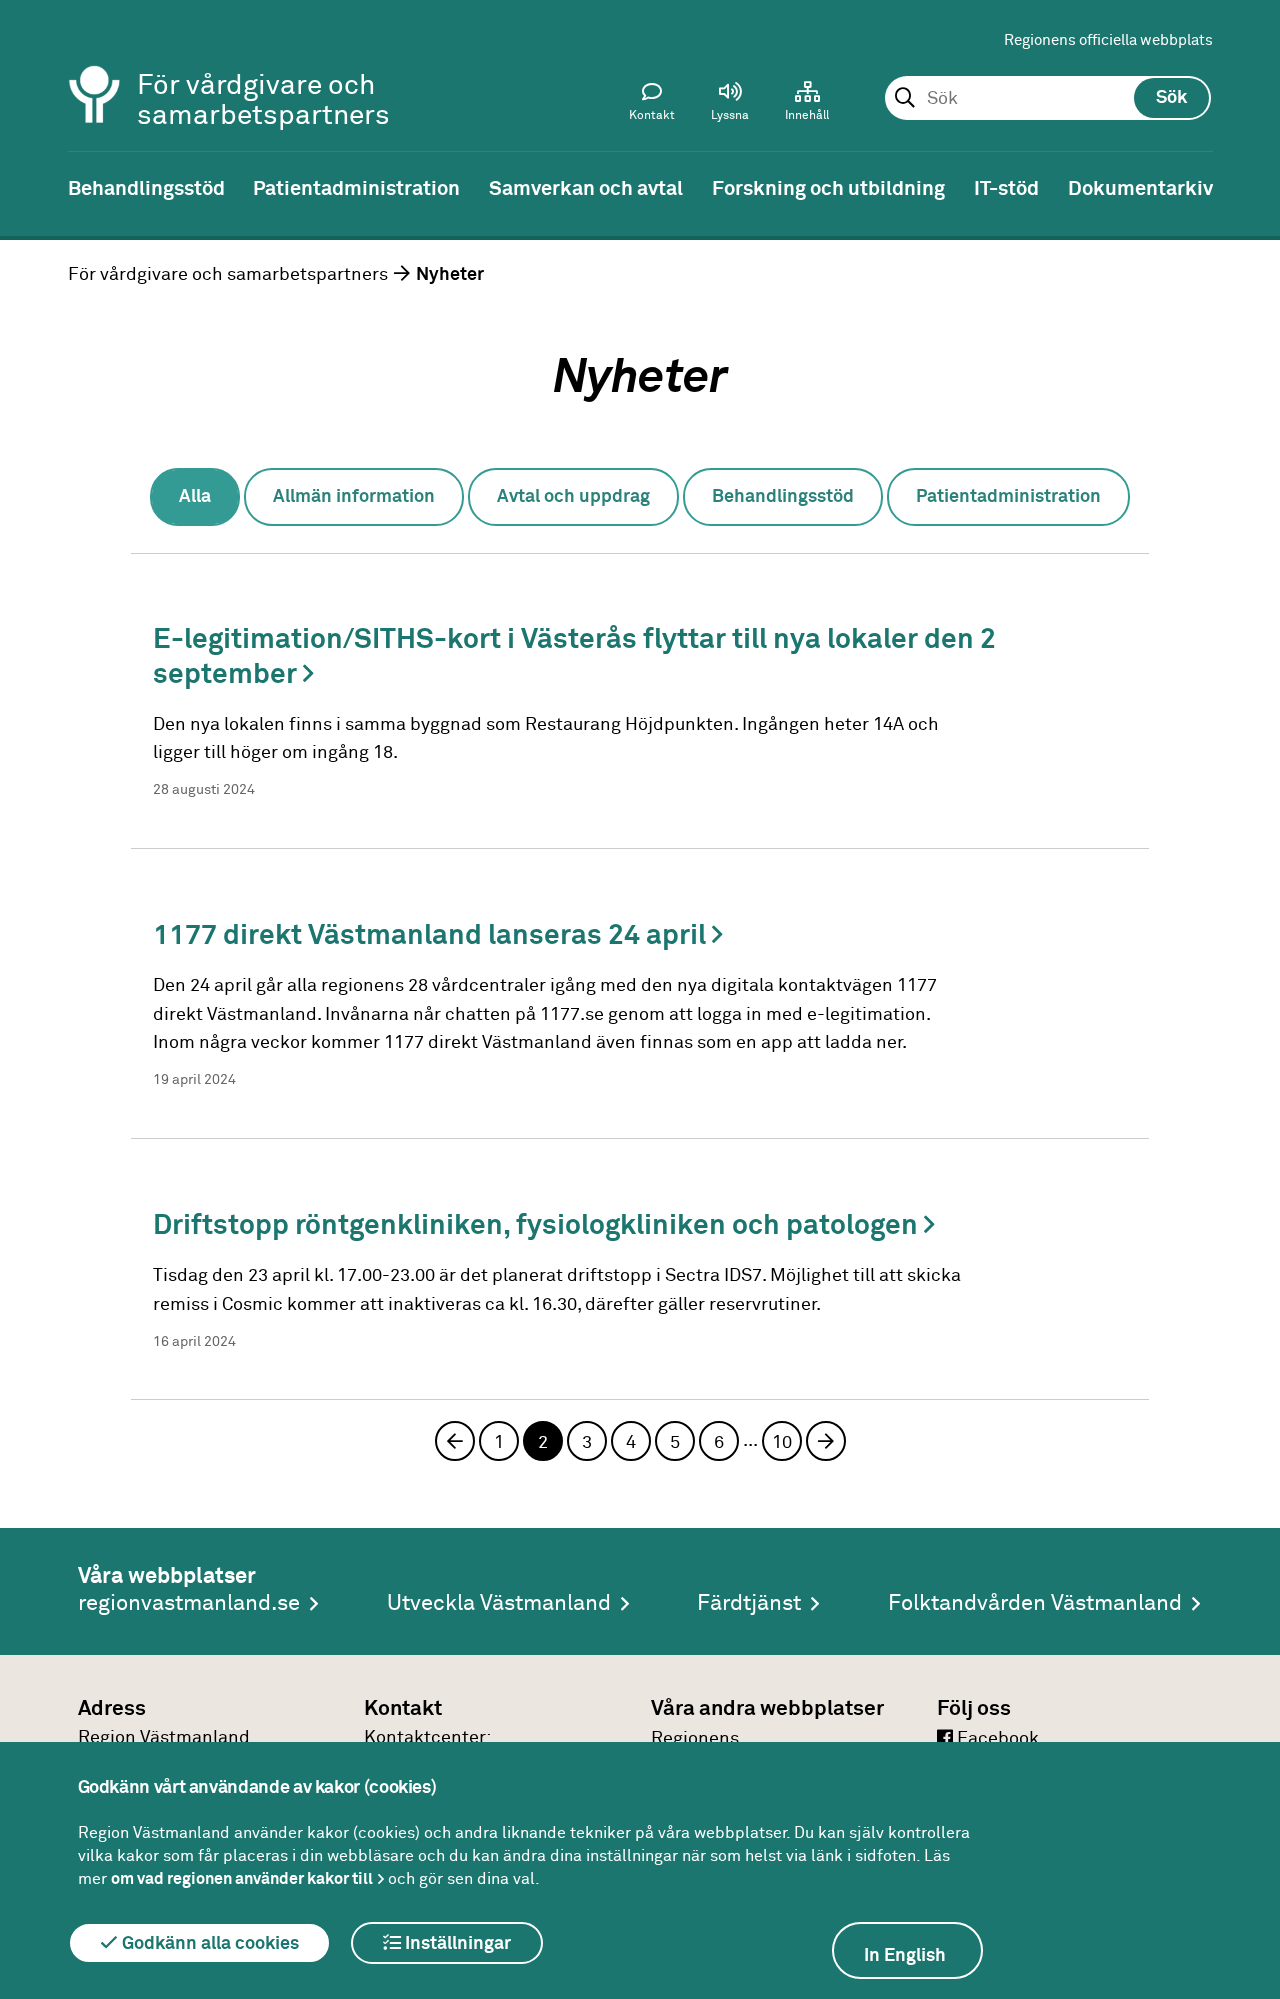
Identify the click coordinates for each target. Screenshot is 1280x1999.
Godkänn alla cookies (208, 1944)
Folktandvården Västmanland (1035, 1604)
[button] (730, 106)
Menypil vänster (30, 187)
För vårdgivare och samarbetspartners (228, 275)
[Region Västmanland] (95, 67)
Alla (195, 497)
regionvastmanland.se (189, 1604)
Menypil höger (1250, 187)
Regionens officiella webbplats (1108, 40)
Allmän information (354, 497)
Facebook (996, 1739)
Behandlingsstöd (783, 497)
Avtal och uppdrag (573, 497)
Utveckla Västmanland (499, 1604)
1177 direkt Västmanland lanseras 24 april (432, 936)
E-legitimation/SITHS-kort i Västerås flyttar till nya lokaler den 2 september (574, 657)
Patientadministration (1008, 497)
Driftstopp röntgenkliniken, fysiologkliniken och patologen (538, 1226)
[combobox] (1047, 99)
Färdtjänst (749, 1604)
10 (782, 1443)
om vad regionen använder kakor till (242, 1879)
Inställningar (456, 1944)
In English (905, 1956)
